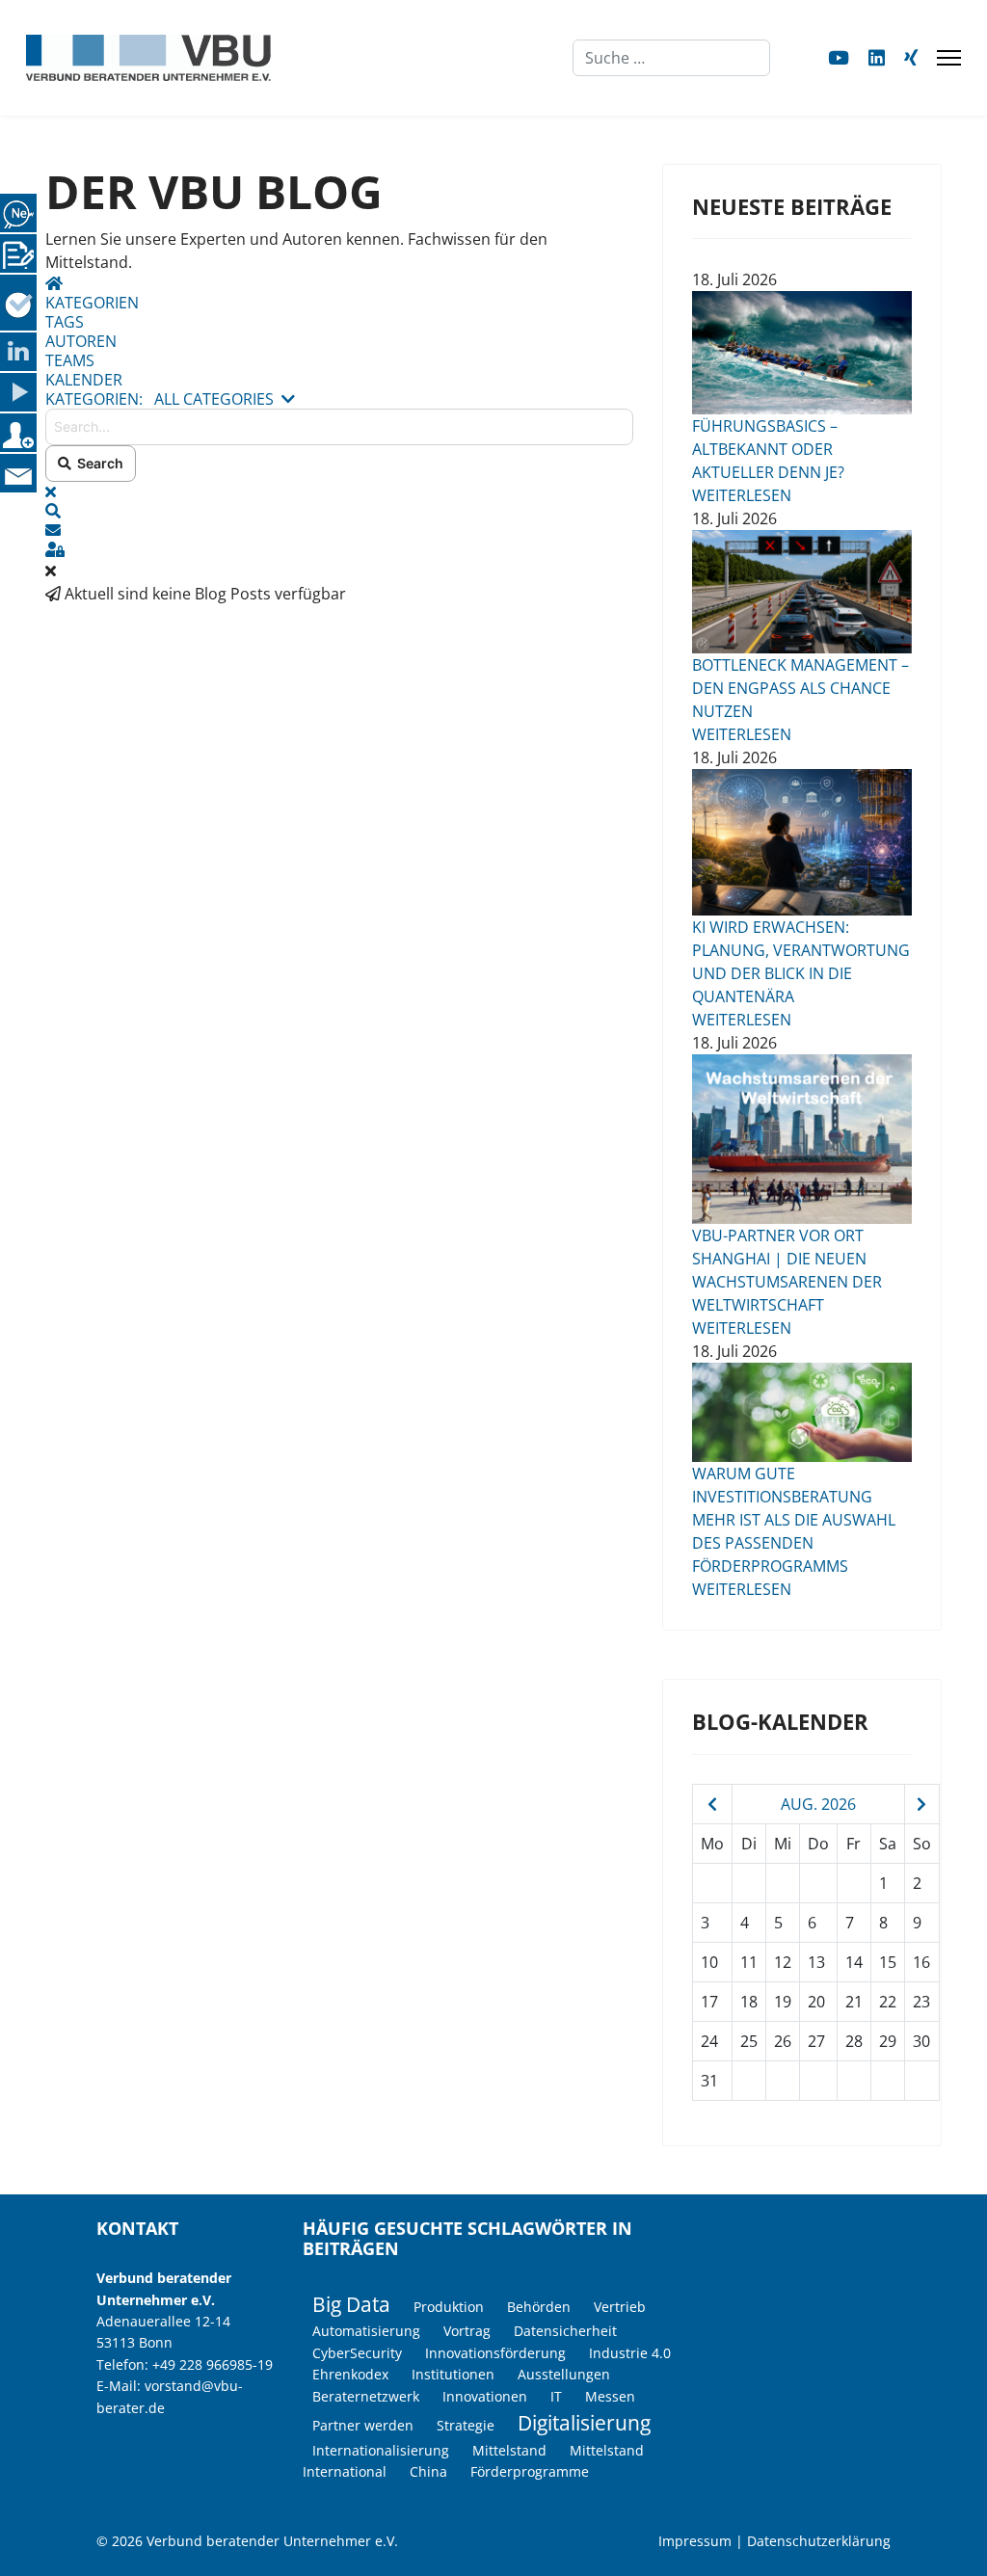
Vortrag (467, 2331)
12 (783, 1962)
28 (854, 2041)
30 (921, 2041)
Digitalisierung (584, 2423)
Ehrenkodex (350, 2374)
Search (97, 463)
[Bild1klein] (802, 353)
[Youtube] (839, 57)
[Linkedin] (877, 57)
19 (783, 2002)
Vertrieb (620, 2307)
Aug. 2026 (818, 1804)
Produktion (449, 2307)
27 (816, 2041)
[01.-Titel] (802, 592)
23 (921, 2002)
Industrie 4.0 (630, 2353)
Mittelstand (509, 2450)
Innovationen (485, 2396)
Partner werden (363, 2425)
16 (921, 1962)
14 (854, 1962)
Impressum (695, 2541)
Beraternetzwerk (366, 2396)
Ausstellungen (564, 2374)
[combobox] (671, 58)
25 (749, 2041)
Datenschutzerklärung (819, 2541)
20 (816, 2002)
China (428, 2471)
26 (783, 2041)
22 (888, 2002)
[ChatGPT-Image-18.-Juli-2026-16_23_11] (802, 842)
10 (709, 1962)
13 (816, 1962)
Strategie (466, 2425)
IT (556, 2396)
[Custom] (911, 57)
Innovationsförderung (495, 2353)
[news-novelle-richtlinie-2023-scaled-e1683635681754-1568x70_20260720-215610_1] (802, 1412)
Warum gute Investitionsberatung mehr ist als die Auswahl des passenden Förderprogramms (794, 1520)
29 (888, 2041)
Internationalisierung (381, 2450)
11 (749, 1962)
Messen (610, 2396)
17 (709, 2002)
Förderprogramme (530, 2471)
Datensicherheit (565, 2331)
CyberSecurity (357, 2353)
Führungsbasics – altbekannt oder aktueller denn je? (768, 449)
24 (709, 2041)
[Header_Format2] (802, 1139)
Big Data (351, 2304)
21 (854, 2002)
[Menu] (949, 58)
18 (749, 2002)
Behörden (539, 2307)
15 (888, 1962)
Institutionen (453, 2374)
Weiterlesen (742, 495)
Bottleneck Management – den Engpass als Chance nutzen (800, 688)
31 (709, 2081)
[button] (339, 511)
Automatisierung (366, 2331)
